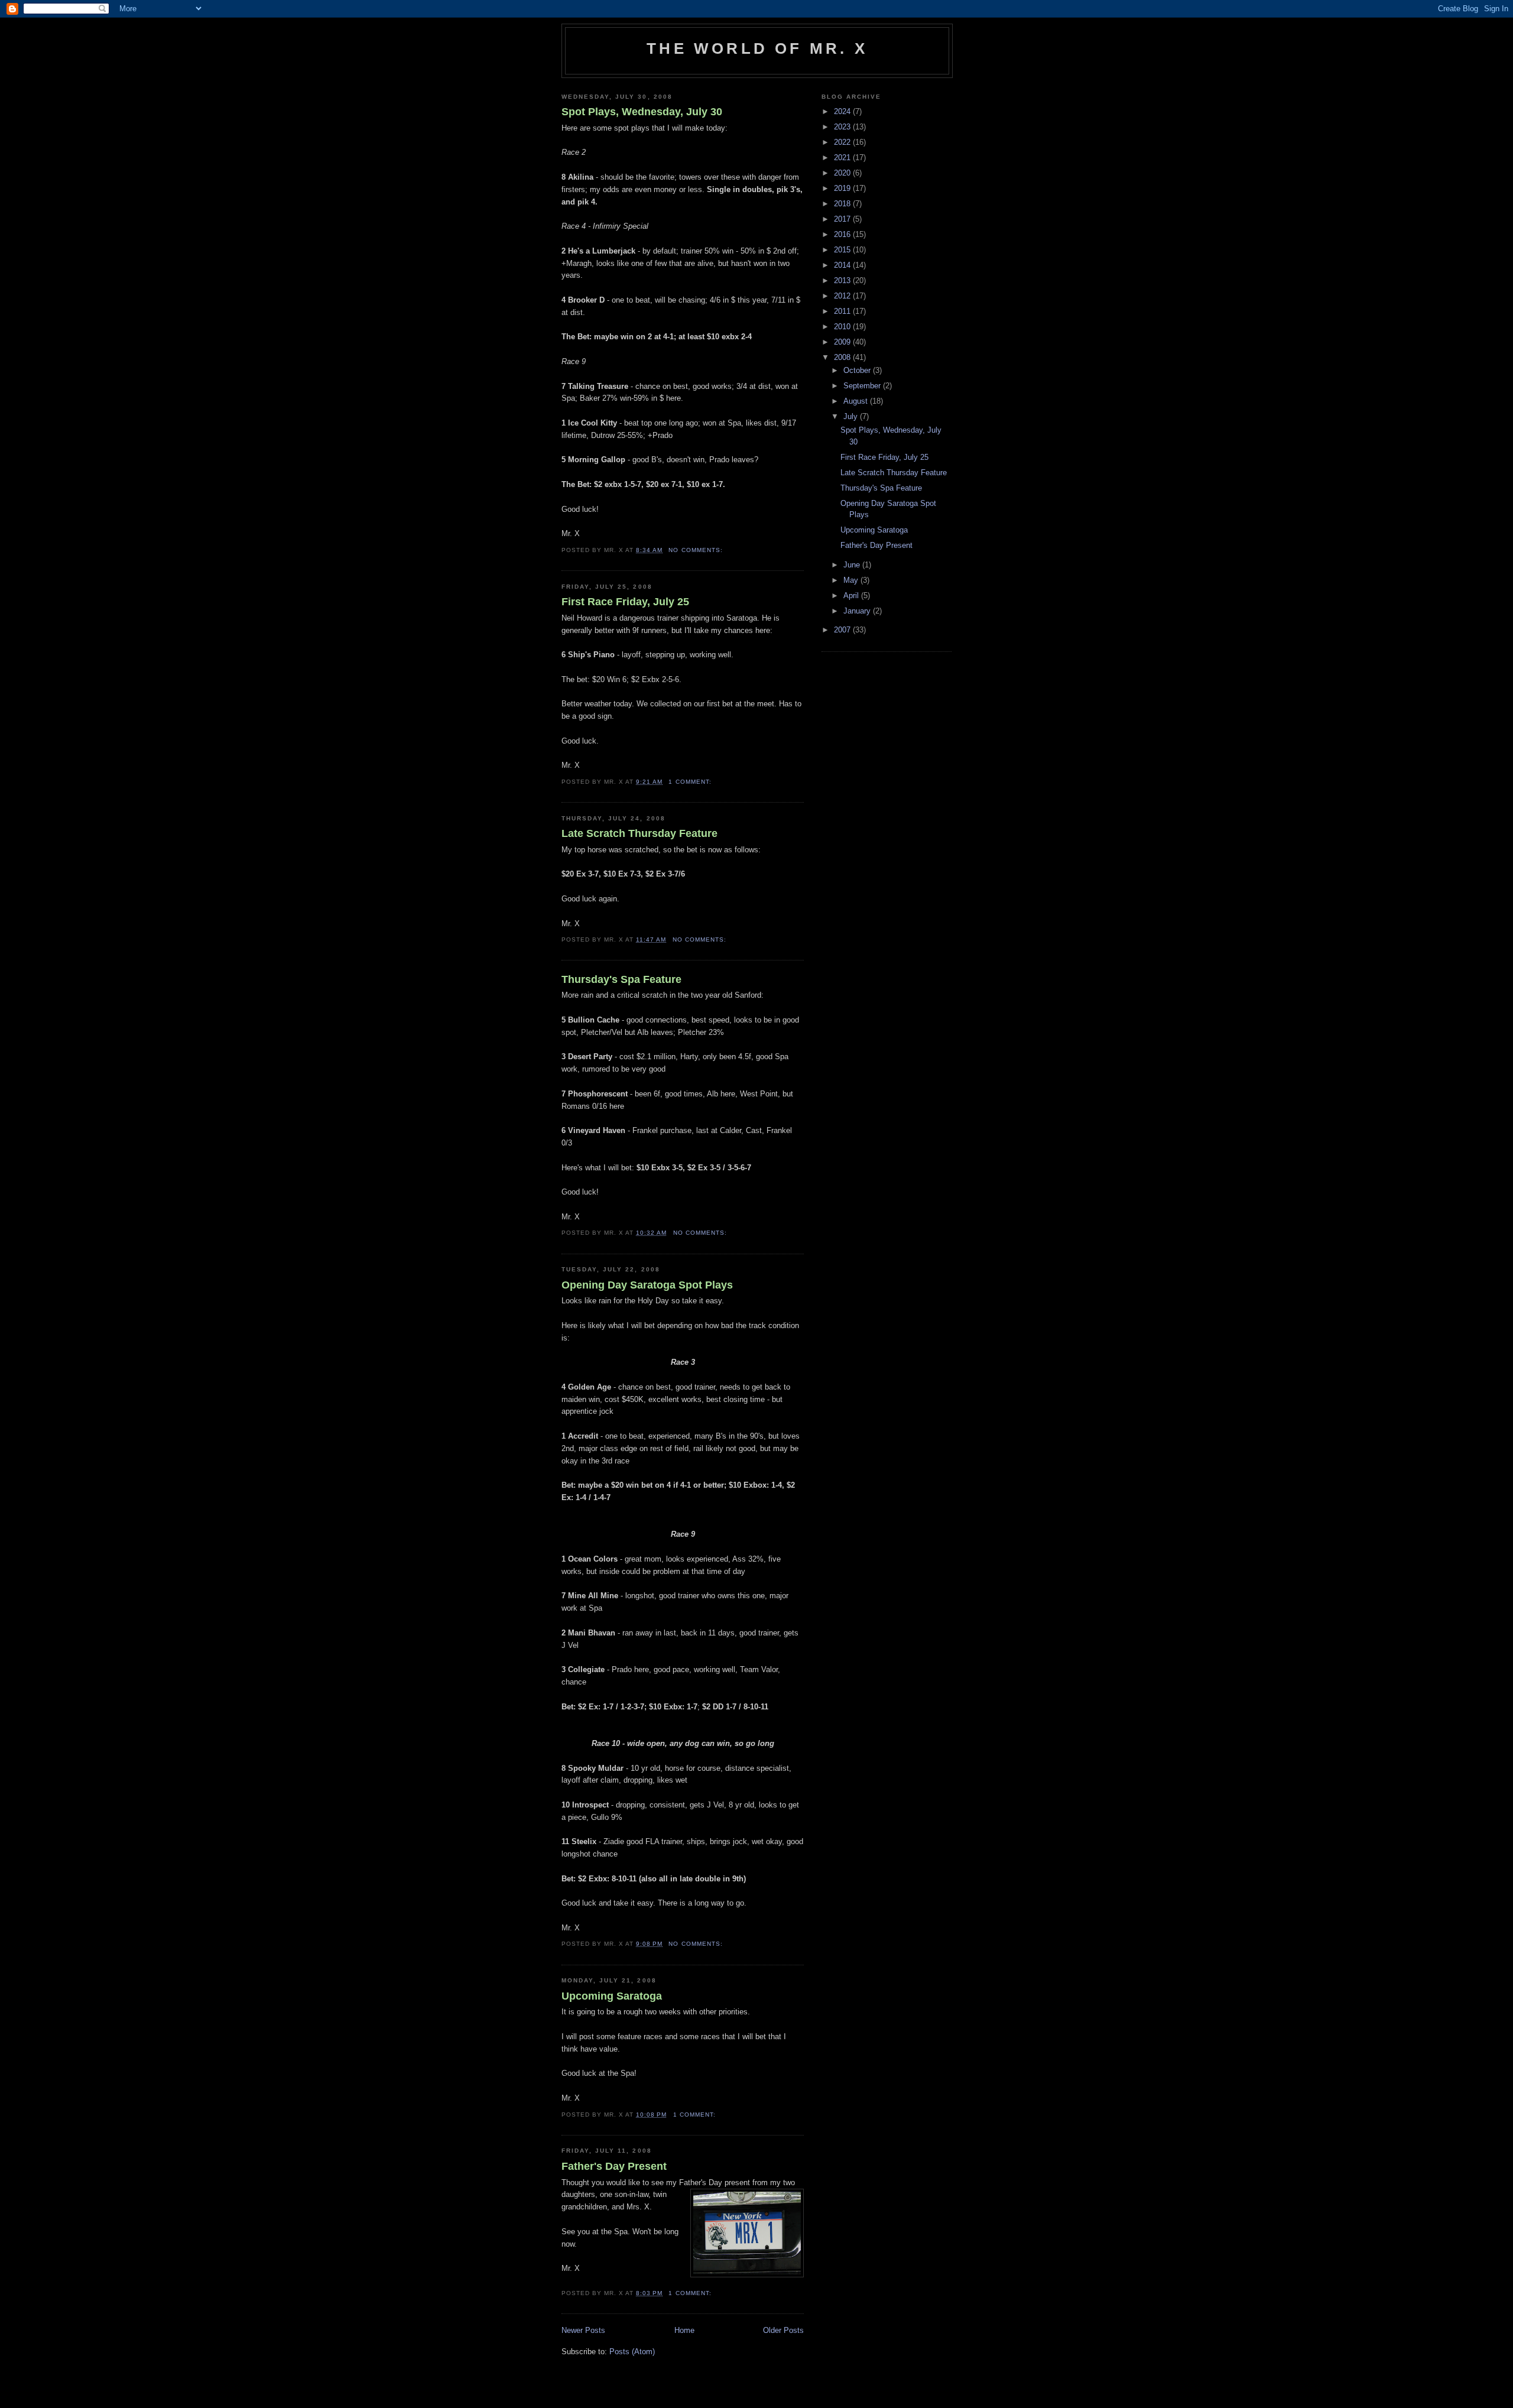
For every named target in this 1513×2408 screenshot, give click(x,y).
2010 (843, 327)
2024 (843, 111)
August (857, 401)
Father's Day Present (614, 2166)
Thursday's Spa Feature (621, 979)
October (858, 370)
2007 (843, 630)
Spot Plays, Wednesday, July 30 (642, 112)
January (858, 611)
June (853, 565)
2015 (843, 250)
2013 (843, 280)
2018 (843, 204)
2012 (843, 296)
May (852, 580)
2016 (843, 234)
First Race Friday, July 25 (625, 602)
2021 (843, 158)
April (852, 595)
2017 (843, 219)
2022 (843, 142)
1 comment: (691, 782)
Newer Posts (583, 2330)
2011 (843, 311)
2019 (843, 188)
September (863, 386)
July (852, 416)
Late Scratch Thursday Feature (639, 833)
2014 (843, 265)
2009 (843, 342)
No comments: (697, 550)
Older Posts (783, 2330)
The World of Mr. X (757, 48)
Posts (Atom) (632, 2352)
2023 (843, 127)
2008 (843, 357)
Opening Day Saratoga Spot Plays (647, 1285)
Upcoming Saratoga (612, 1996)
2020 (843, 173)
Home (684, 2330)
